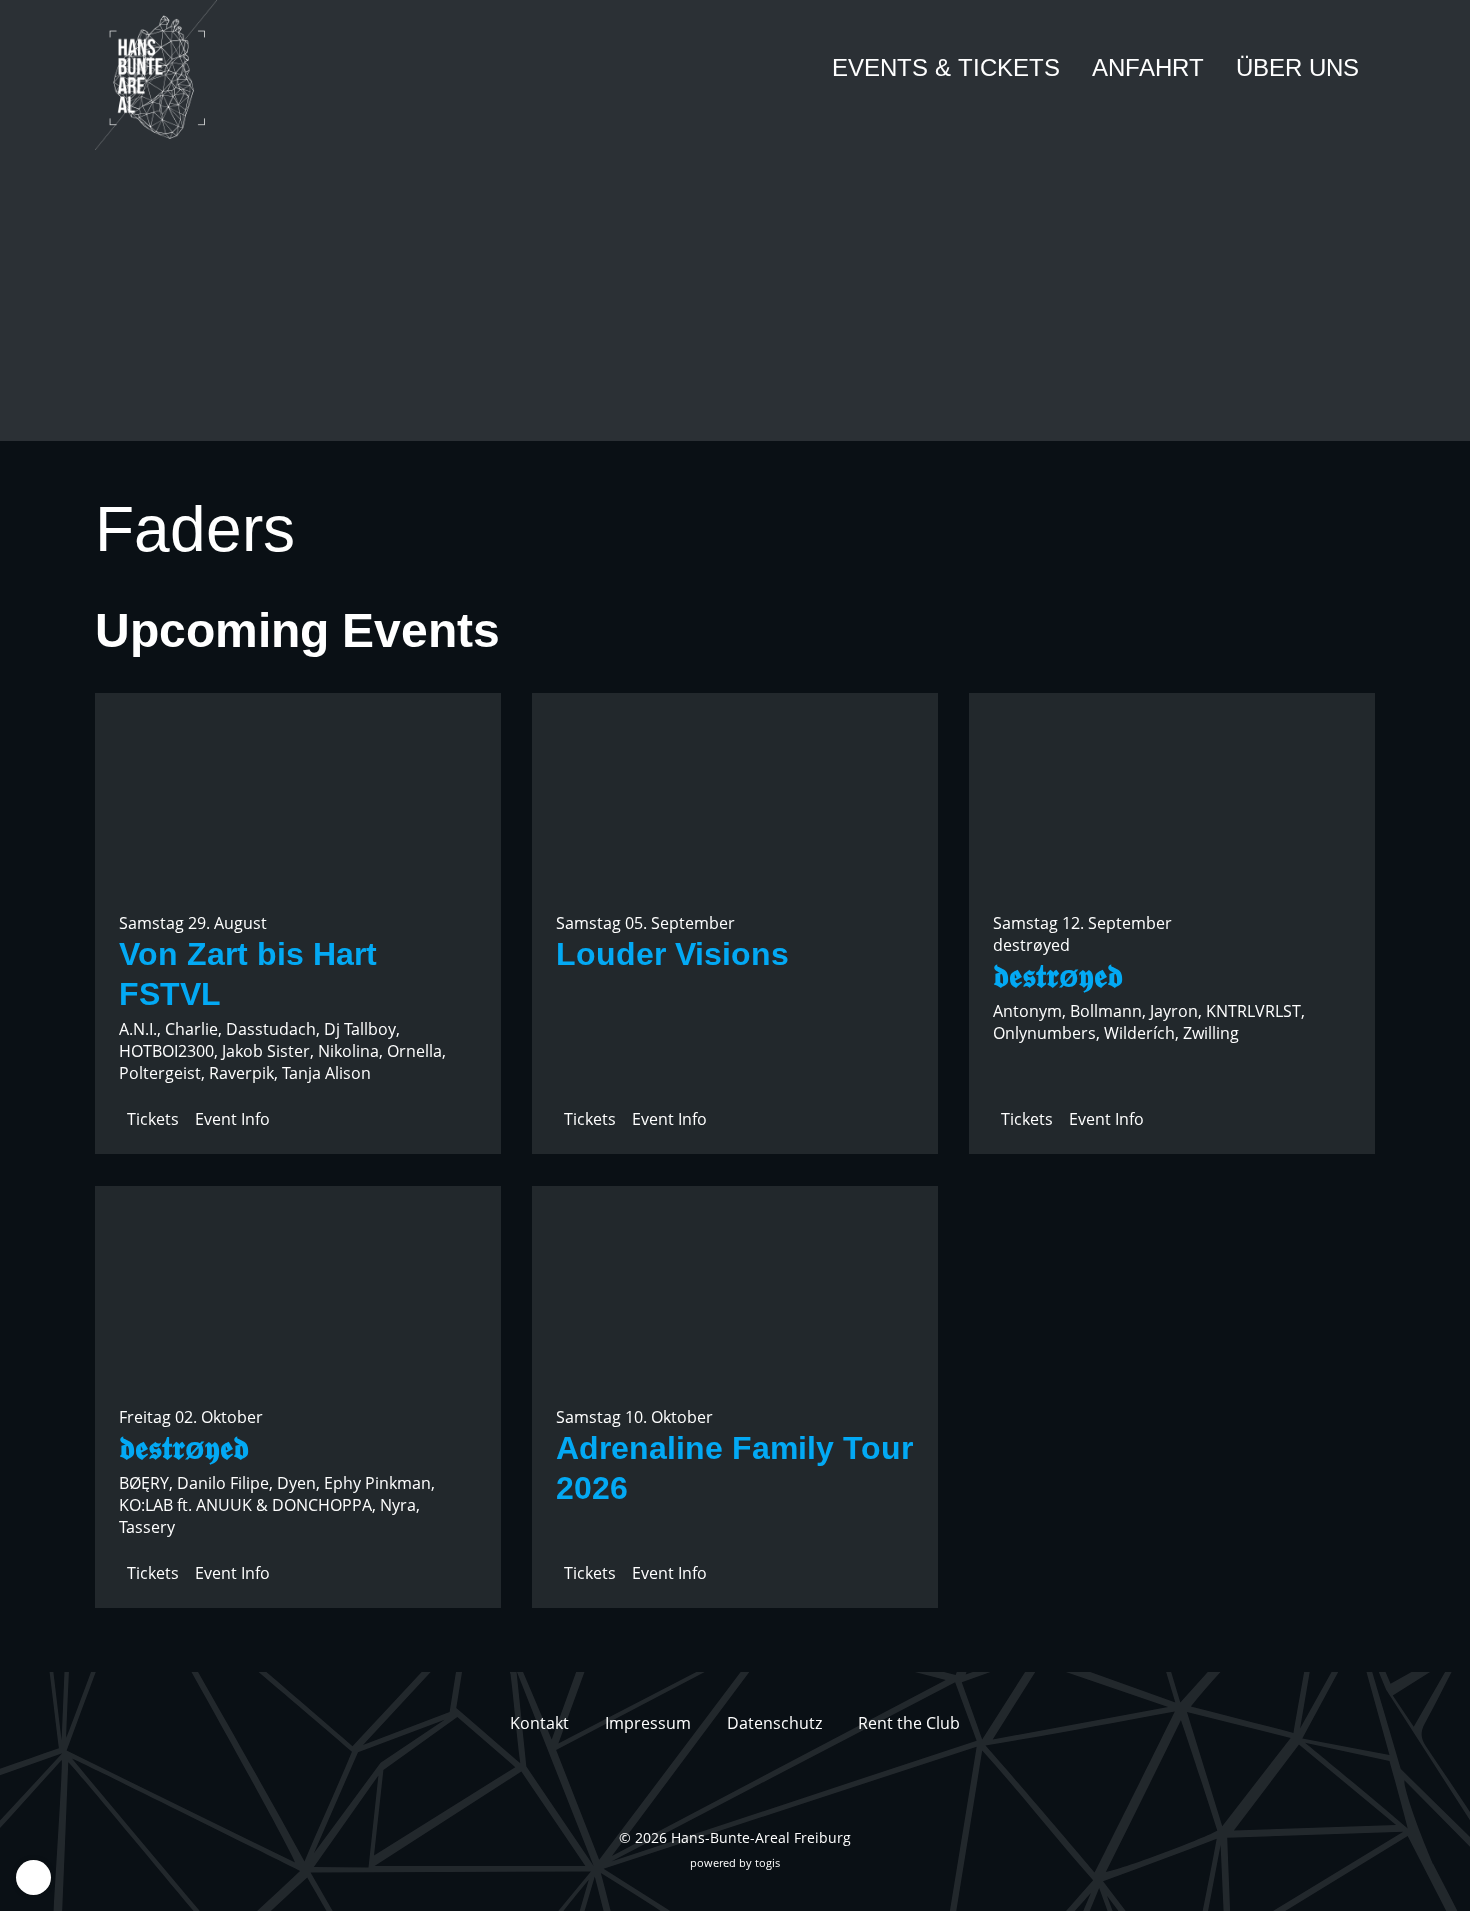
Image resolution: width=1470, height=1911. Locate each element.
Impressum (648, 1723)
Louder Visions (672, 954)
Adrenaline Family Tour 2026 (734, 1468)
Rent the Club (909, 1723)
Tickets (153, 1119)
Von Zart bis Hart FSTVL (248, 974)
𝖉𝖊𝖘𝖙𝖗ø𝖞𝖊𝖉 (1058, 976)
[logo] (170, 75)
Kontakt (539, 1723)
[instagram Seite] (753, 1787)
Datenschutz (774, 1723)
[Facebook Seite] (717, 1787)
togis (767, 1862)
